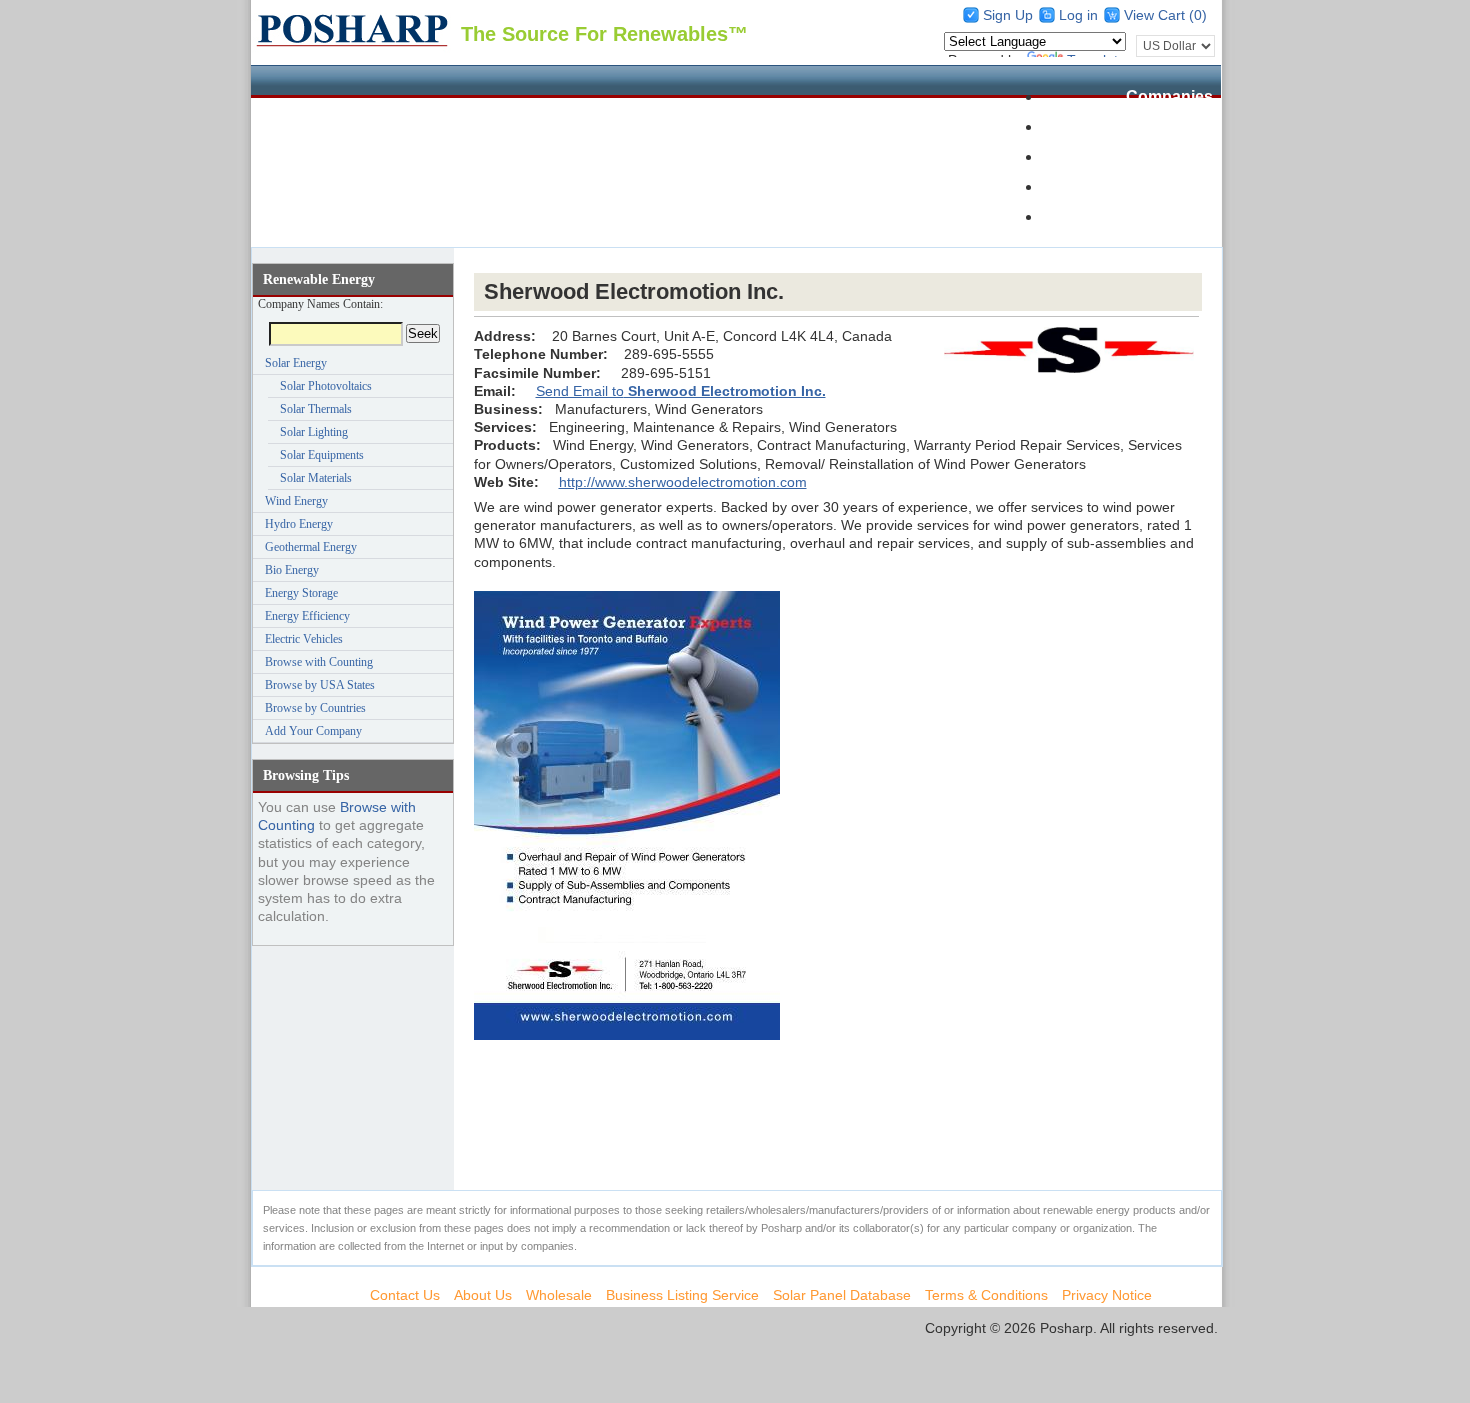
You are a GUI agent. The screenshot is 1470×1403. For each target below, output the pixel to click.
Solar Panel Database (1131, 126)
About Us (483, 1295)
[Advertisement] (838, 260)
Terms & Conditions (986, 1295)
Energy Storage (301, 593)
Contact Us (405, 1295)
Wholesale (1173, 156)
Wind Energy (296, 501)
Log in (1078, 15)
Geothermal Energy (311, 547)
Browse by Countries (315, 708)
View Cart (1156, 15)
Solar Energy (296, 363)
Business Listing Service (682, 1295)
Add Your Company (313, 731)
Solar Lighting (314, 432)
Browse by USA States (320, 685)
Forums (1183, 186)
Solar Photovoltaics (326, 386)
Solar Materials (316, 478)
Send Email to (681, 391)
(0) (1198, 15)
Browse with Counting (319, 662)
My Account (1168, 216)
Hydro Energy (299, 524)
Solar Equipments (322, 455)
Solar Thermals (316, 409)
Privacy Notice (1107, 1295)
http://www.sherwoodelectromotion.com (683, 482)
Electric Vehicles (304, 639)
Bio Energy (292, 570)
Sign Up (1008, 15)
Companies (1169, 96)
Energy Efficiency (307, 616)
